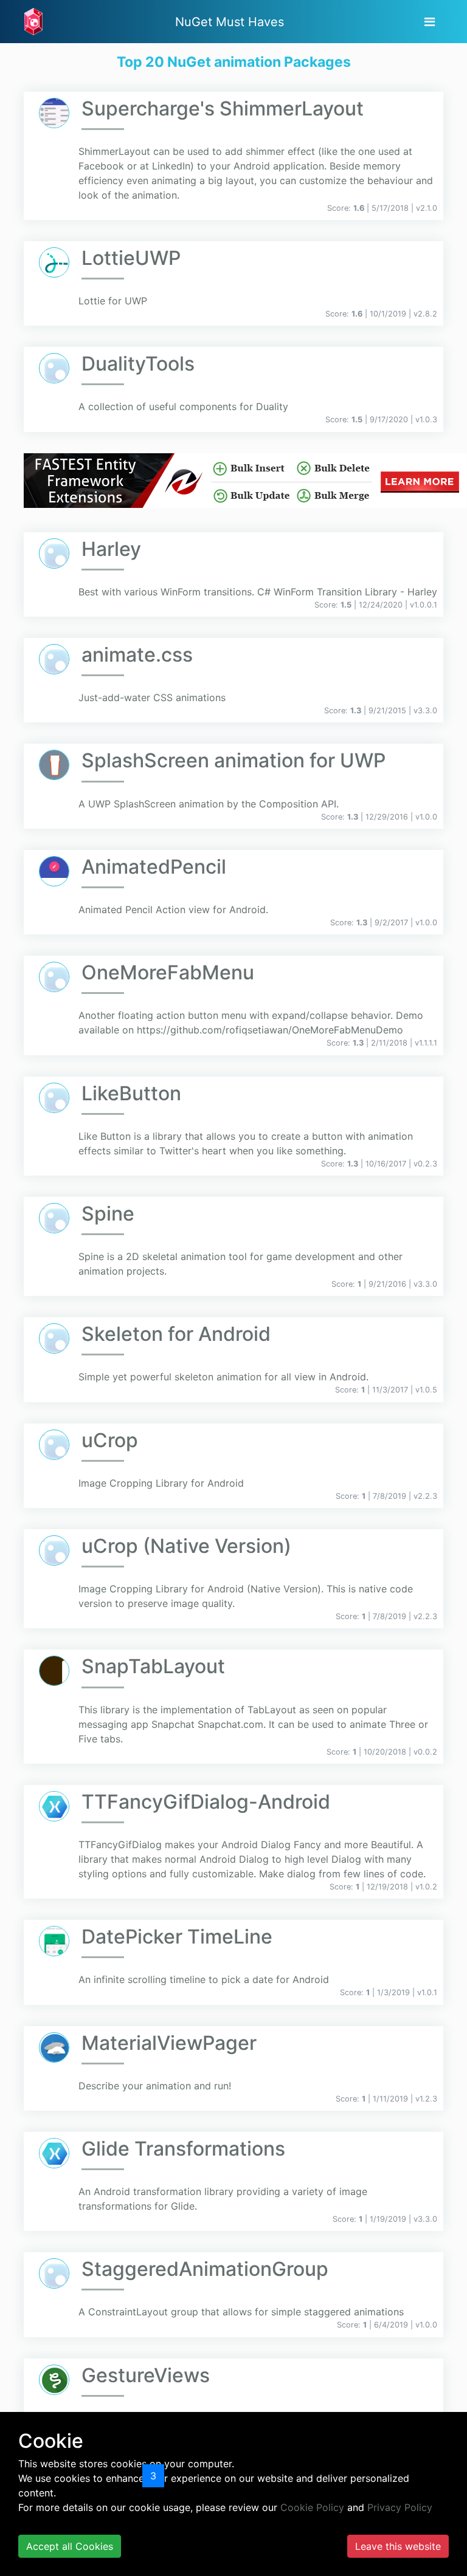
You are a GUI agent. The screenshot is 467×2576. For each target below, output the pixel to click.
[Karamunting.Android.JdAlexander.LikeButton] (54, 1098)
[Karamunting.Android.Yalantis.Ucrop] (54, 1445)
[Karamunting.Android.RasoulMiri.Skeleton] (54, 1338)
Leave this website (398, 2546)
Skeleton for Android (176, 1334)
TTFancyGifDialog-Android (206, 1802)
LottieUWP (131, 258)
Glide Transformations (183, 2149)
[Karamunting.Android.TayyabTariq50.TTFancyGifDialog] (54, 1806)
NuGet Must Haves (230, 22)
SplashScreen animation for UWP (233, 760)
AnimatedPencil (154, 867)
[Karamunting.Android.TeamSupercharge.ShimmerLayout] (54, 113)
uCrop (110, 1440)
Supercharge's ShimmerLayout (223, 108)
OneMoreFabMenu (168, 972)
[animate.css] (54, 659)
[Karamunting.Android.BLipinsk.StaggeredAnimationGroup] (54, 2273)
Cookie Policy (312, 2507)
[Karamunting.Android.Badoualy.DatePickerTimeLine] (54, 1941)
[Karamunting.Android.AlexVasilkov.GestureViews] (54, 2380)
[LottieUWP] (54, 262)
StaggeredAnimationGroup (205, 2269)
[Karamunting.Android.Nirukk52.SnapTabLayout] (54, 1671)
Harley (111, 549)
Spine (108, 1214)
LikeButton (131, 1093)
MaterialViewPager (169, 2043)
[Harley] (54, 553)
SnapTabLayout (153, 1666)
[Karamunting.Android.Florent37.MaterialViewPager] (54, 2047)
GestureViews (146, 2375)
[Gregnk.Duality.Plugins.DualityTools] (54, 368)
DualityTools (138, 364)
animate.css (137, 655)
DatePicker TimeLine (177, 1937)
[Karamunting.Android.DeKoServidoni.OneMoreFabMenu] (54, 977)
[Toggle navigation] (430, 22)
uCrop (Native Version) (186, 1546)
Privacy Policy (400, 2507)
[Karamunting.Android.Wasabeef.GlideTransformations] (54, 2153)
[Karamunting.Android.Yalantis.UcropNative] (54, 1550)
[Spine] (54, 1218)
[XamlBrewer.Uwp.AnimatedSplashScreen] (54, 765)
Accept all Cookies (70, 2546)
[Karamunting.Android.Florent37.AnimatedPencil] (54, 871)
